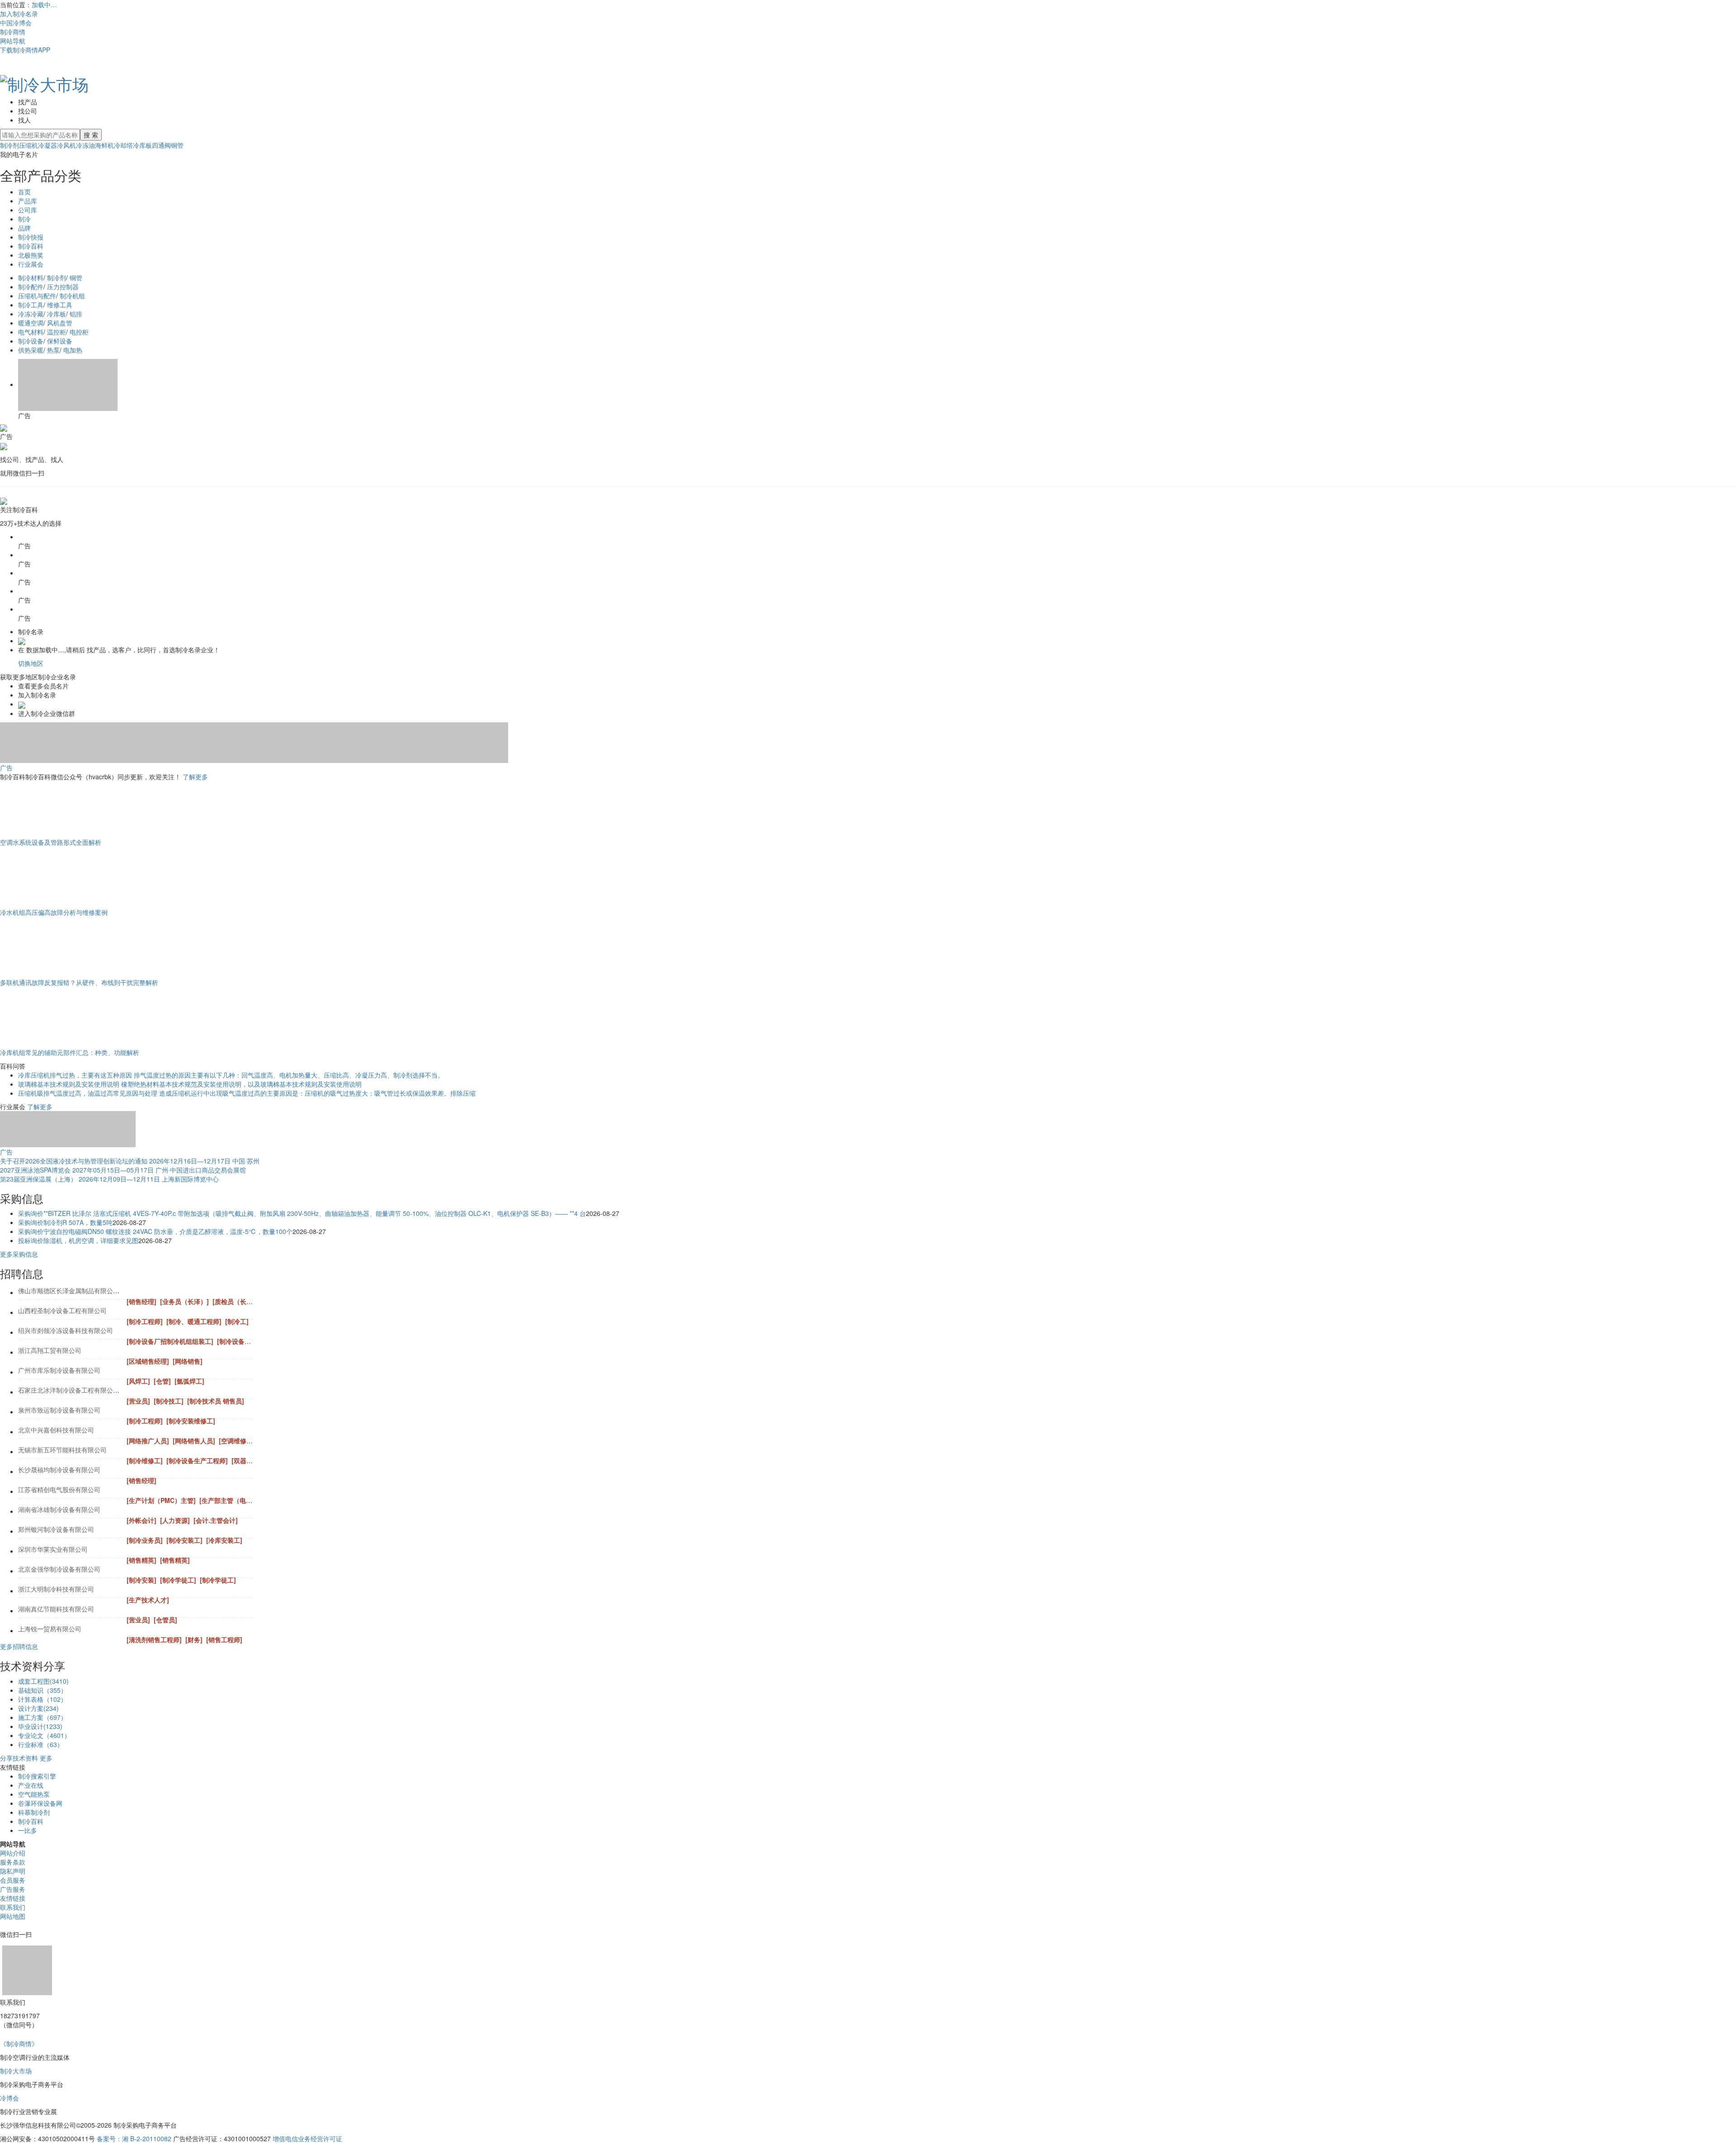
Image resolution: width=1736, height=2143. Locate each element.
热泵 (53, 350)
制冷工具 (31, 305)
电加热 (73, 350)
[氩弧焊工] (189, 1381)
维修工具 (60, 305)
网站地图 (13, 1916)
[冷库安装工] (224, 1540)
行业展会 (31, 264)
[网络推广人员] (148, 1441)
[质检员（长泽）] (237, 1301)
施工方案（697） (42, 1717)
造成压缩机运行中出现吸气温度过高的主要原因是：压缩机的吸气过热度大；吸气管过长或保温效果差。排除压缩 (317, 1093)
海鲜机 (104, 145)
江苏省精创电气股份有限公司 (59, 1489)
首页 (24, 192)
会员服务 (13, 1880)
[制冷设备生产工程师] (197, 1460)
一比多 (28, 1830)
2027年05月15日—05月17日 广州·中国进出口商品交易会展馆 (159, 1170)
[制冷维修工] (145, 1460)
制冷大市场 (16, 2071)
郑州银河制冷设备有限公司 (56, 1529)
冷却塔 (123, 145)
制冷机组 (72, 296)
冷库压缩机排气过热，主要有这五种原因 (75, 1075)
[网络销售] (188, 1361)
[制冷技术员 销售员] (216, 1401)
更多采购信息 (19, 1254)
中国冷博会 (16, 23)
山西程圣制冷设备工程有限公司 (62, 1310)
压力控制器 (63, 287)
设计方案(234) (38, 1708)
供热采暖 (31, 350)
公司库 (28, 210)
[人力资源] (175, 1520)
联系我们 (13, 1907)
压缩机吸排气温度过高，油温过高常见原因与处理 (88, 1093)
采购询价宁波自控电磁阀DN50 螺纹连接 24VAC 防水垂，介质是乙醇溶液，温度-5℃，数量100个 (155, 1231)
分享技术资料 (19, 1758)
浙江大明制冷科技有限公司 (56, 1589)
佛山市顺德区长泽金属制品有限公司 (69, 1291)
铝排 (76, 314)
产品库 (28, 201)
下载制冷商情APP (25, 50)
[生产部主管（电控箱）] (233, 1500)
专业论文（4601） (44, 1735)
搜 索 (91, 135)
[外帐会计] (142, 1520)
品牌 (24, 228)
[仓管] (162, 1381)
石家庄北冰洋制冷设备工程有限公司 (69, 1390)
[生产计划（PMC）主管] (161, 1500)
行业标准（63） (41, 1744)
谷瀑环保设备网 (40, 1803)
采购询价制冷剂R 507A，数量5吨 (65, 1222)
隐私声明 (13, 1871)
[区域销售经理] (148, 1361)
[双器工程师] (250, 1460)
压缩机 (28, 145)
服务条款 (13, 1862)
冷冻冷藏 (31, 314)
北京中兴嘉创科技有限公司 (56, 1430)
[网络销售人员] (194, 1441)
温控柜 (57, 332)
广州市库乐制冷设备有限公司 (59, 1370)
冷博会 (9, 2098)
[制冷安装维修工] (191, 1421)
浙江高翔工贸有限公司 (50, 1350)
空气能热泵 (34, 1794)
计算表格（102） (42, 1699)
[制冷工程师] (145, 1321)
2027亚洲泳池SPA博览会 (35, 1170)
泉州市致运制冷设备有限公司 (59, 1410)
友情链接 (13, 1898)
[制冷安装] (142, 1580)
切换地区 (31, 663)
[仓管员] (165, 1620)
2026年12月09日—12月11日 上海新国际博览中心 (149, 1179)
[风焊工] (138, 1381)
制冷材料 (31, 278)
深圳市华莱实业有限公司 (53, 1549)
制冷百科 (31, 246)
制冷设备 (31, 341)
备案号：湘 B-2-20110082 (134, 2138)
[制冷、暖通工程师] (194, 1321)
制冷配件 (31, 287)
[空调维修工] (237, 1441)
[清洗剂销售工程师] (154, 1639)
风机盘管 (60, 323)
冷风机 (66, 145)
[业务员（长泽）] (184, 1301)
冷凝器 (47, 145)
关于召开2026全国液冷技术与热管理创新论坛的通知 (74, 1161)
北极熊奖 (31, 255)
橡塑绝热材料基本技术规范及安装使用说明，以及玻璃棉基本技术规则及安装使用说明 (241, 1084)
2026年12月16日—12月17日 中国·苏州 (204, 1161)
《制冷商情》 (19, 2044)
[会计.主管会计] (216, 1520)
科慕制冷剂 (34, 1812)
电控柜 (79, 332)
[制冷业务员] (145, 1540)
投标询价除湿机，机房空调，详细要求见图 (78, 1240)
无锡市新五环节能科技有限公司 (62, 1450)
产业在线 (31, 1785)
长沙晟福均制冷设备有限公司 (59, 1469)
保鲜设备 (60, 341)
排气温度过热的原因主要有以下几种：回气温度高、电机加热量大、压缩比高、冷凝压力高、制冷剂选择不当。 (289, 1075)
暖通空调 (31, 323)
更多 (46, 1758)
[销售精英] (142, 1560)
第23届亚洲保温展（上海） (38, 1179)
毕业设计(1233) (40, 1726)
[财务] (194, 1639)
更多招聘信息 (19, 1646)
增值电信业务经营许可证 (307, 2138)
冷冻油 (85, 145)
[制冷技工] (169, 1401)
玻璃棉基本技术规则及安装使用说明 (69, 1084)
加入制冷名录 (19, 14)
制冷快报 (31, 237)
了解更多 (195, 777)
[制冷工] (237, 1321)
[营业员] (138, 1401)
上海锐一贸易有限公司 (50, 1629)
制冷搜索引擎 (37, 1776)
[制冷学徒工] (178, 1580)
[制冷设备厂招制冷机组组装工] (170, 1341)
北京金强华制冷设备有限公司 (59, 1569)
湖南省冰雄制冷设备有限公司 (59, 1509)
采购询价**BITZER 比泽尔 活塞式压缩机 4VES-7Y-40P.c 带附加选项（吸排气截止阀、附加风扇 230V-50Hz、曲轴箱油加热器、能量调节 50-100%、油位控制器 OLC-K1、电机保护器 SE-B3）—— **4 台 (302, 1213)
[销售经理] (142, 1301)
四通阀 (161, 145)
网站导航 (13, 41)
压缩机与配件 (37, 296)
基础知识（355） (42, 1690)
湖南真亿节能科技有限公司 (56, 1609)
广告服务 (13, 1889)
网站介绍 (13, 1853)
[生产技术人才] (148, 1600)
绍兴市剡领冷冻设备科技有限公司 (66, 1330)
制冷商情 (13, 32)
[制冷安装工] (184, 1540)
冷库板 (142, 145)
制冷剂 (9, 145)
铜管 (177, 145)
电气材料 (31, 332)
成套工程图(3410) (43, 1681)
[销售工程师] (224, 1639)
